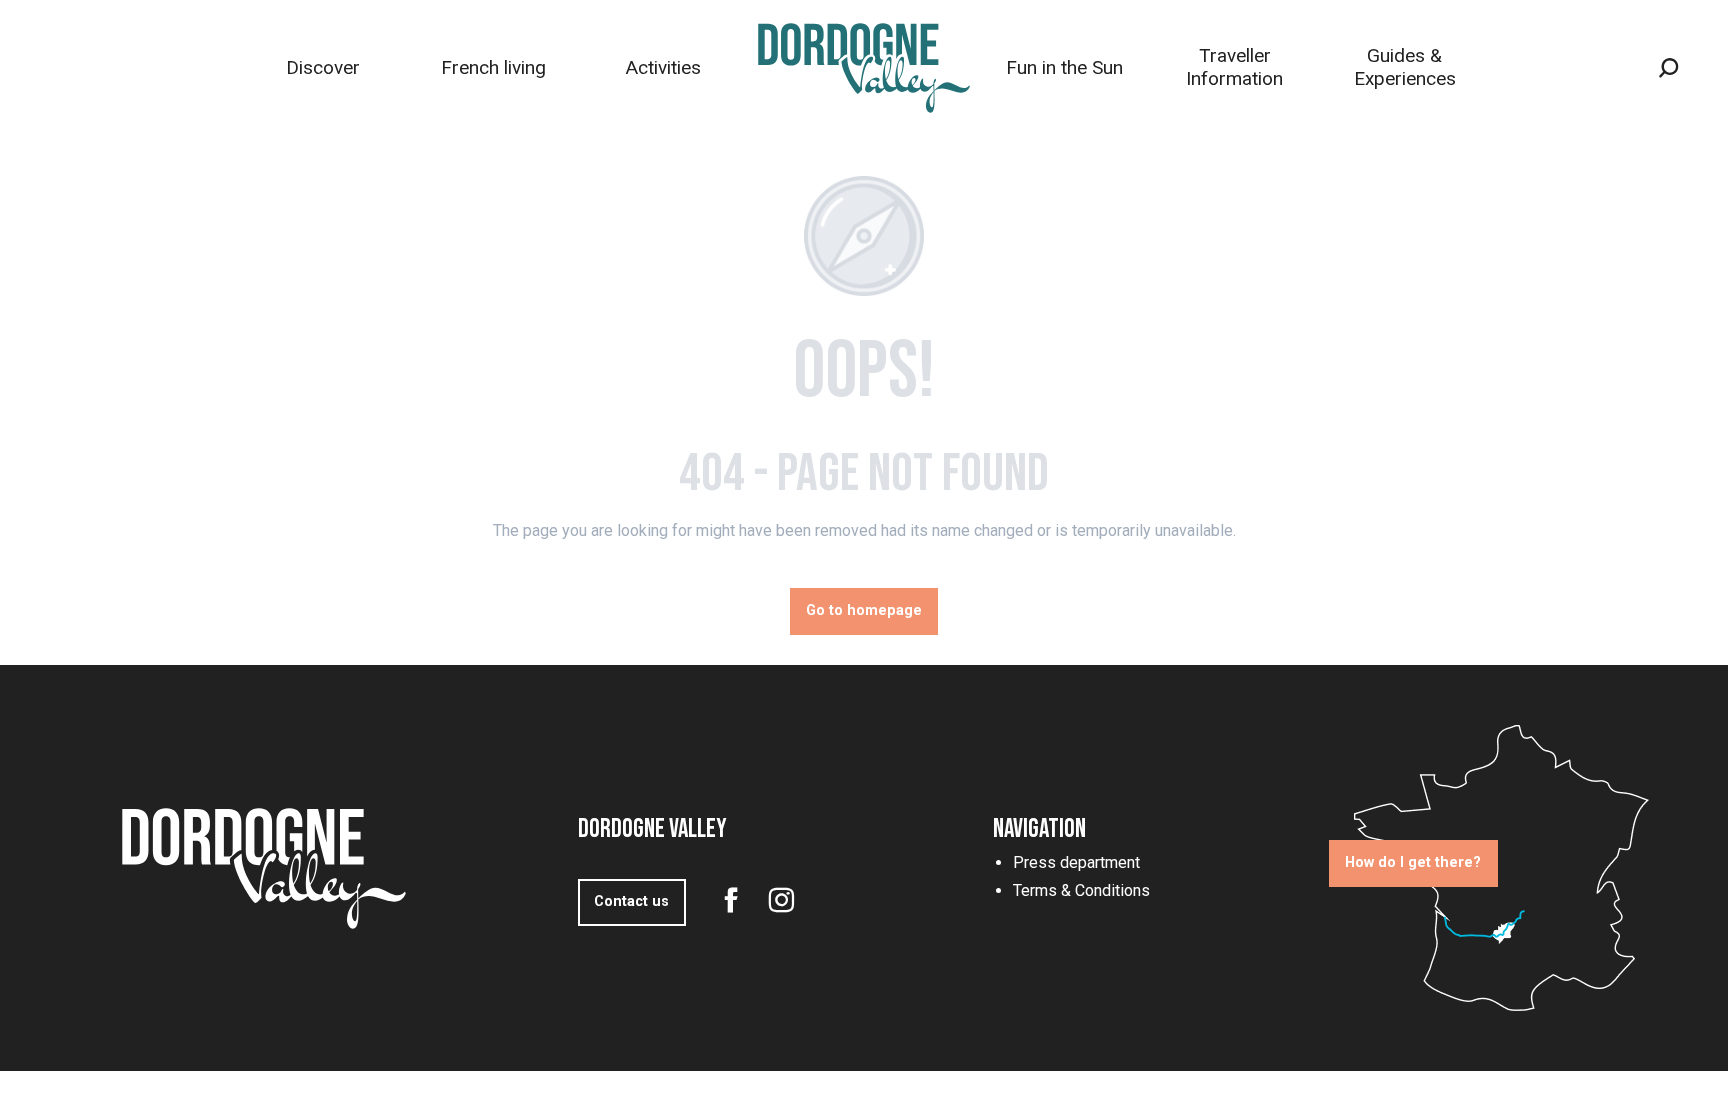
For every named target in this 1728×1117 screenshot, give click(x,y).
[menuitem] (323, 67)
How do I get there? (1413, 862)
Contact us (631, 901)
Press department (1076, 862)
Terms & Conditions (1081, 890)
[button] (1668, 68)
